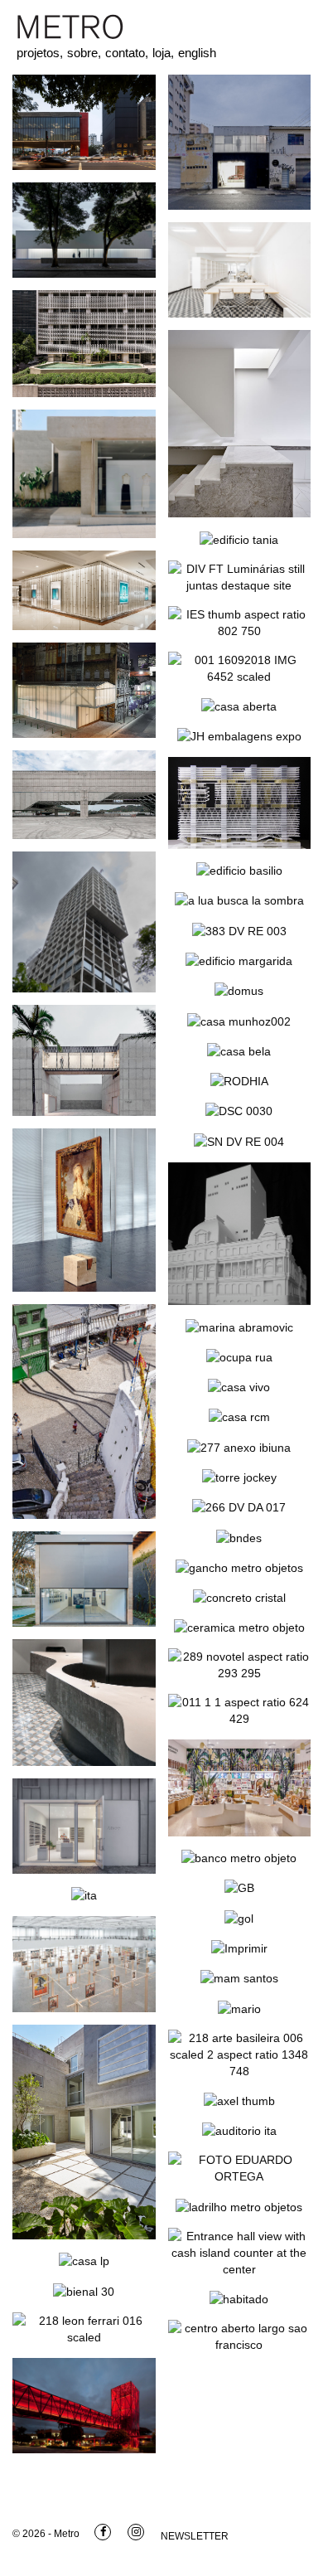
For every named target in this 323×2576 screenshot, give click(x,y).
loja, (163, 53)
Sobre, (84, 53)
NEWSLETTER (195, 2536)
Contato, (127, 53)
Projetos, (40, 53)
